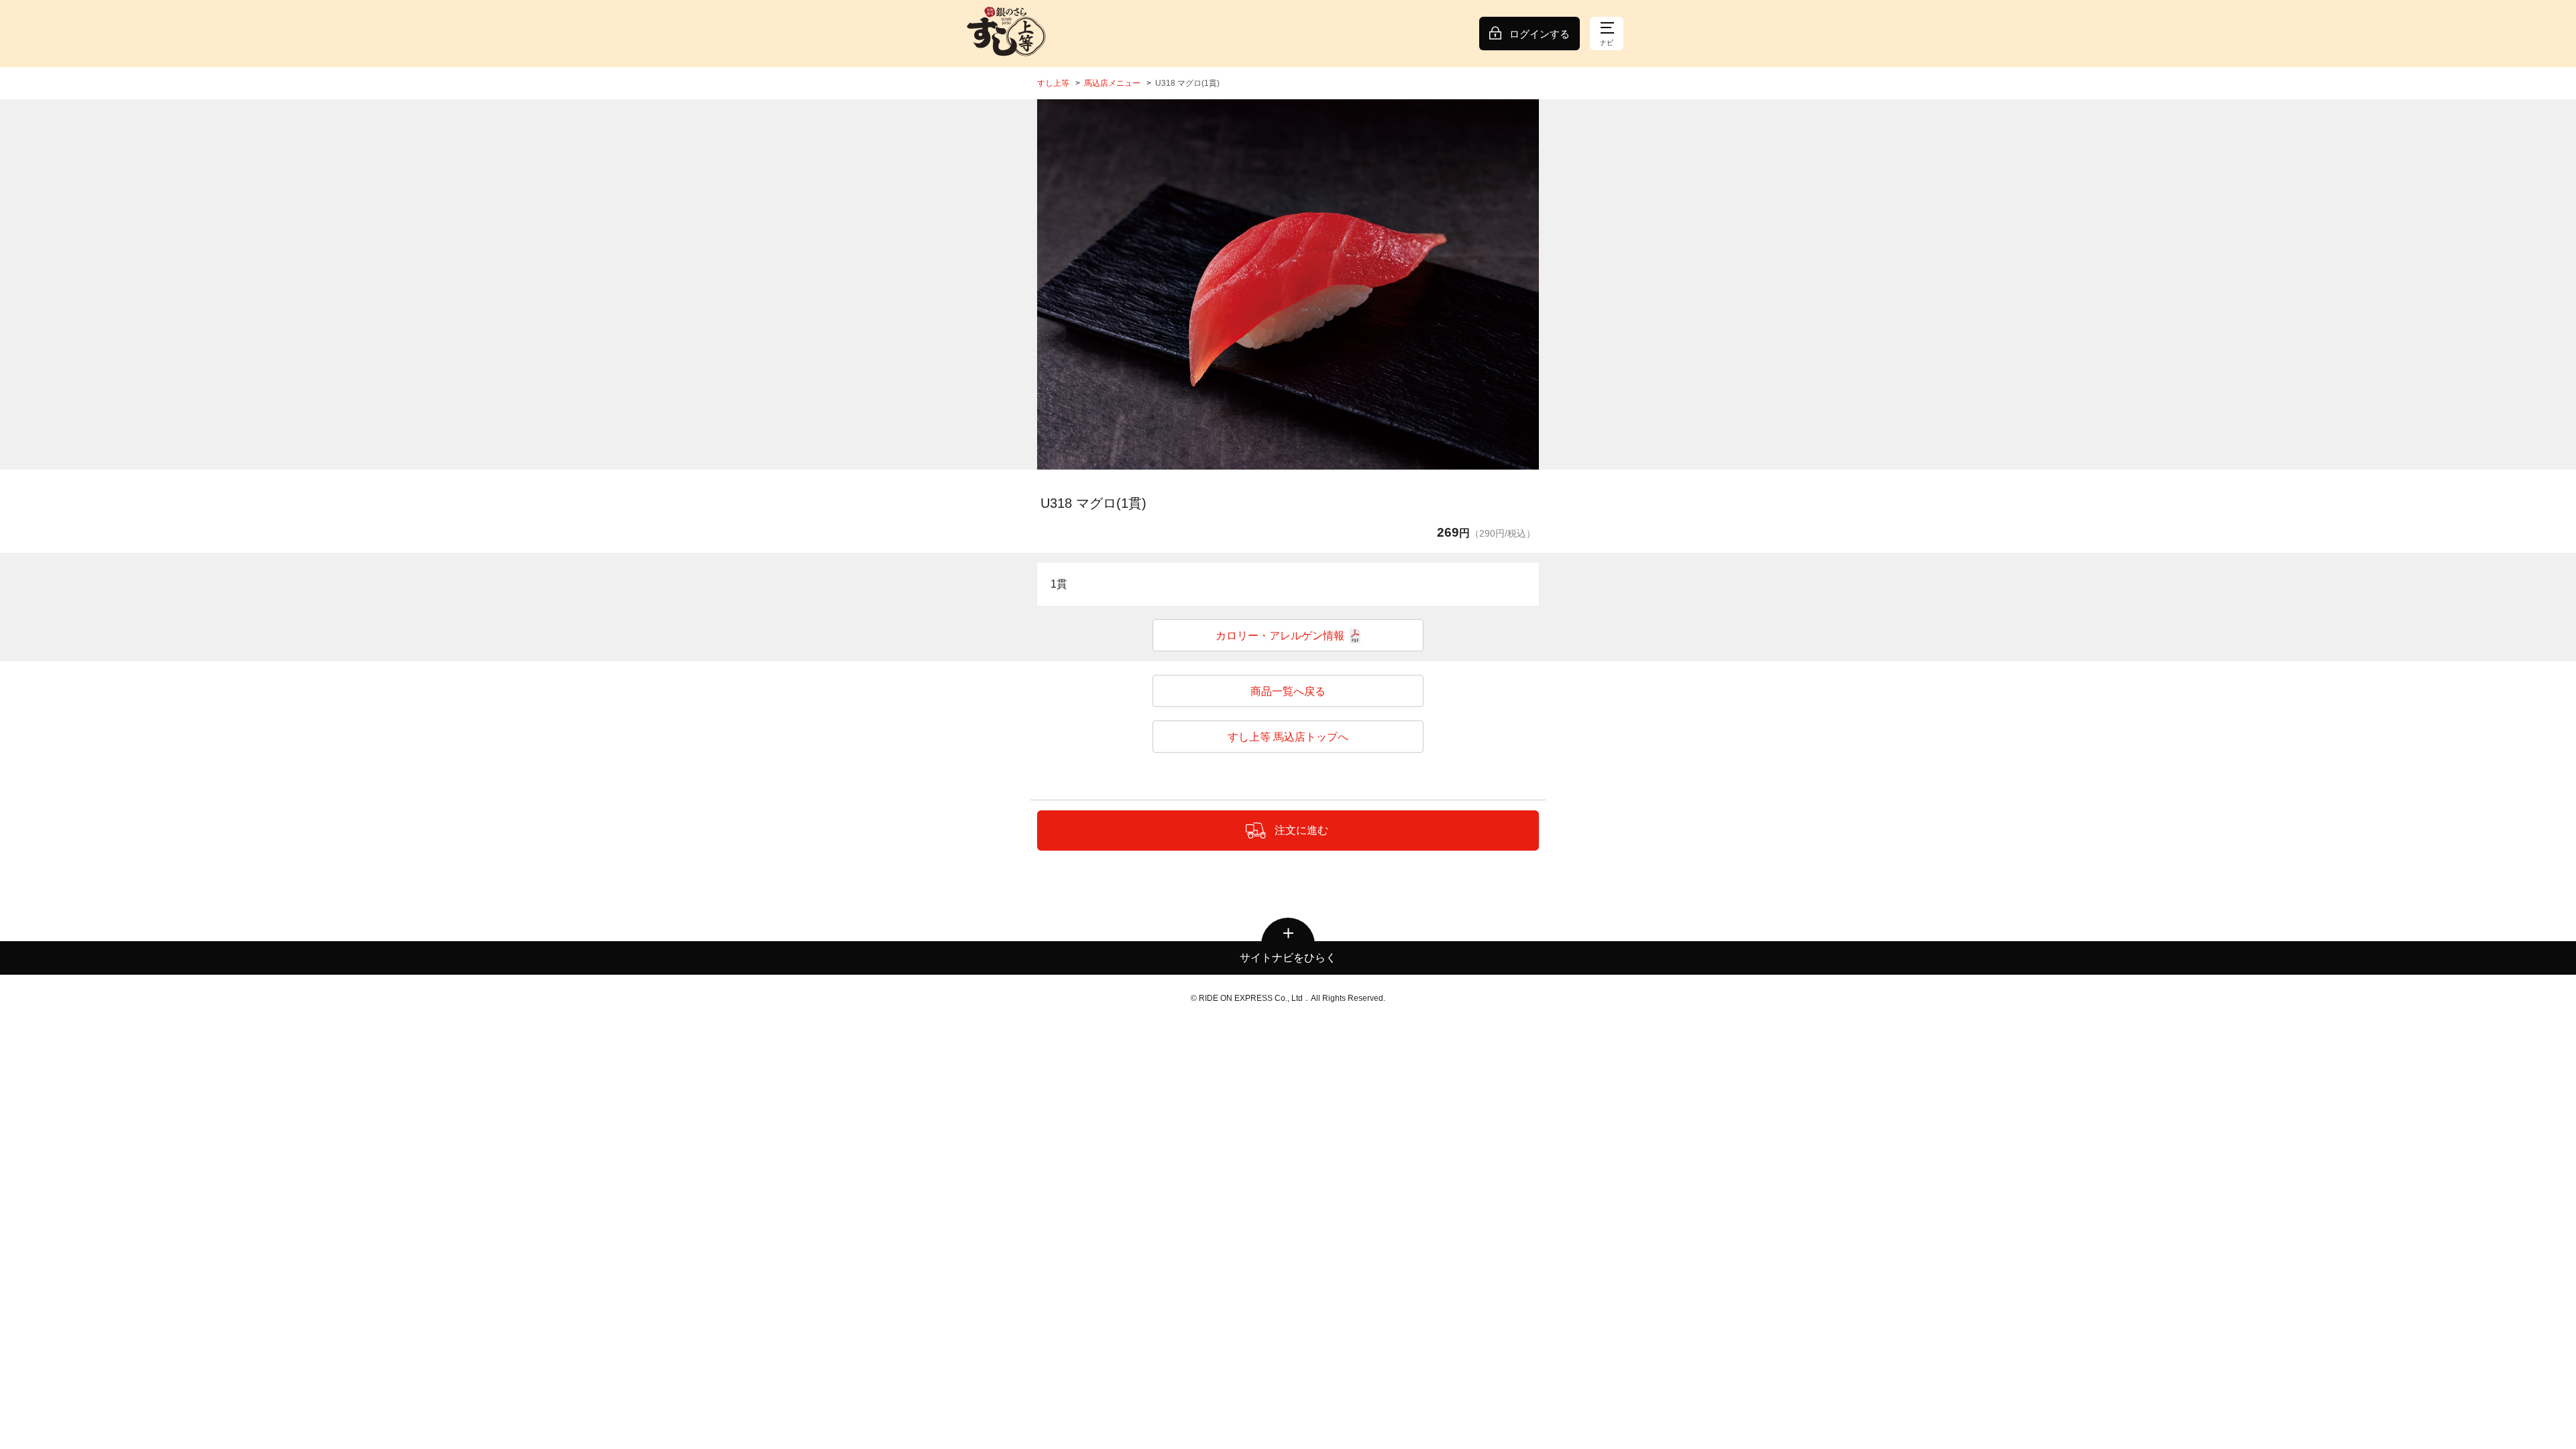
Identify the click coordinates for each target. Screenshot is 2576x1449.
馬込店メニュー (1112, 83)
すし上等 (1053, 83)
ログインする (1540, 34)
